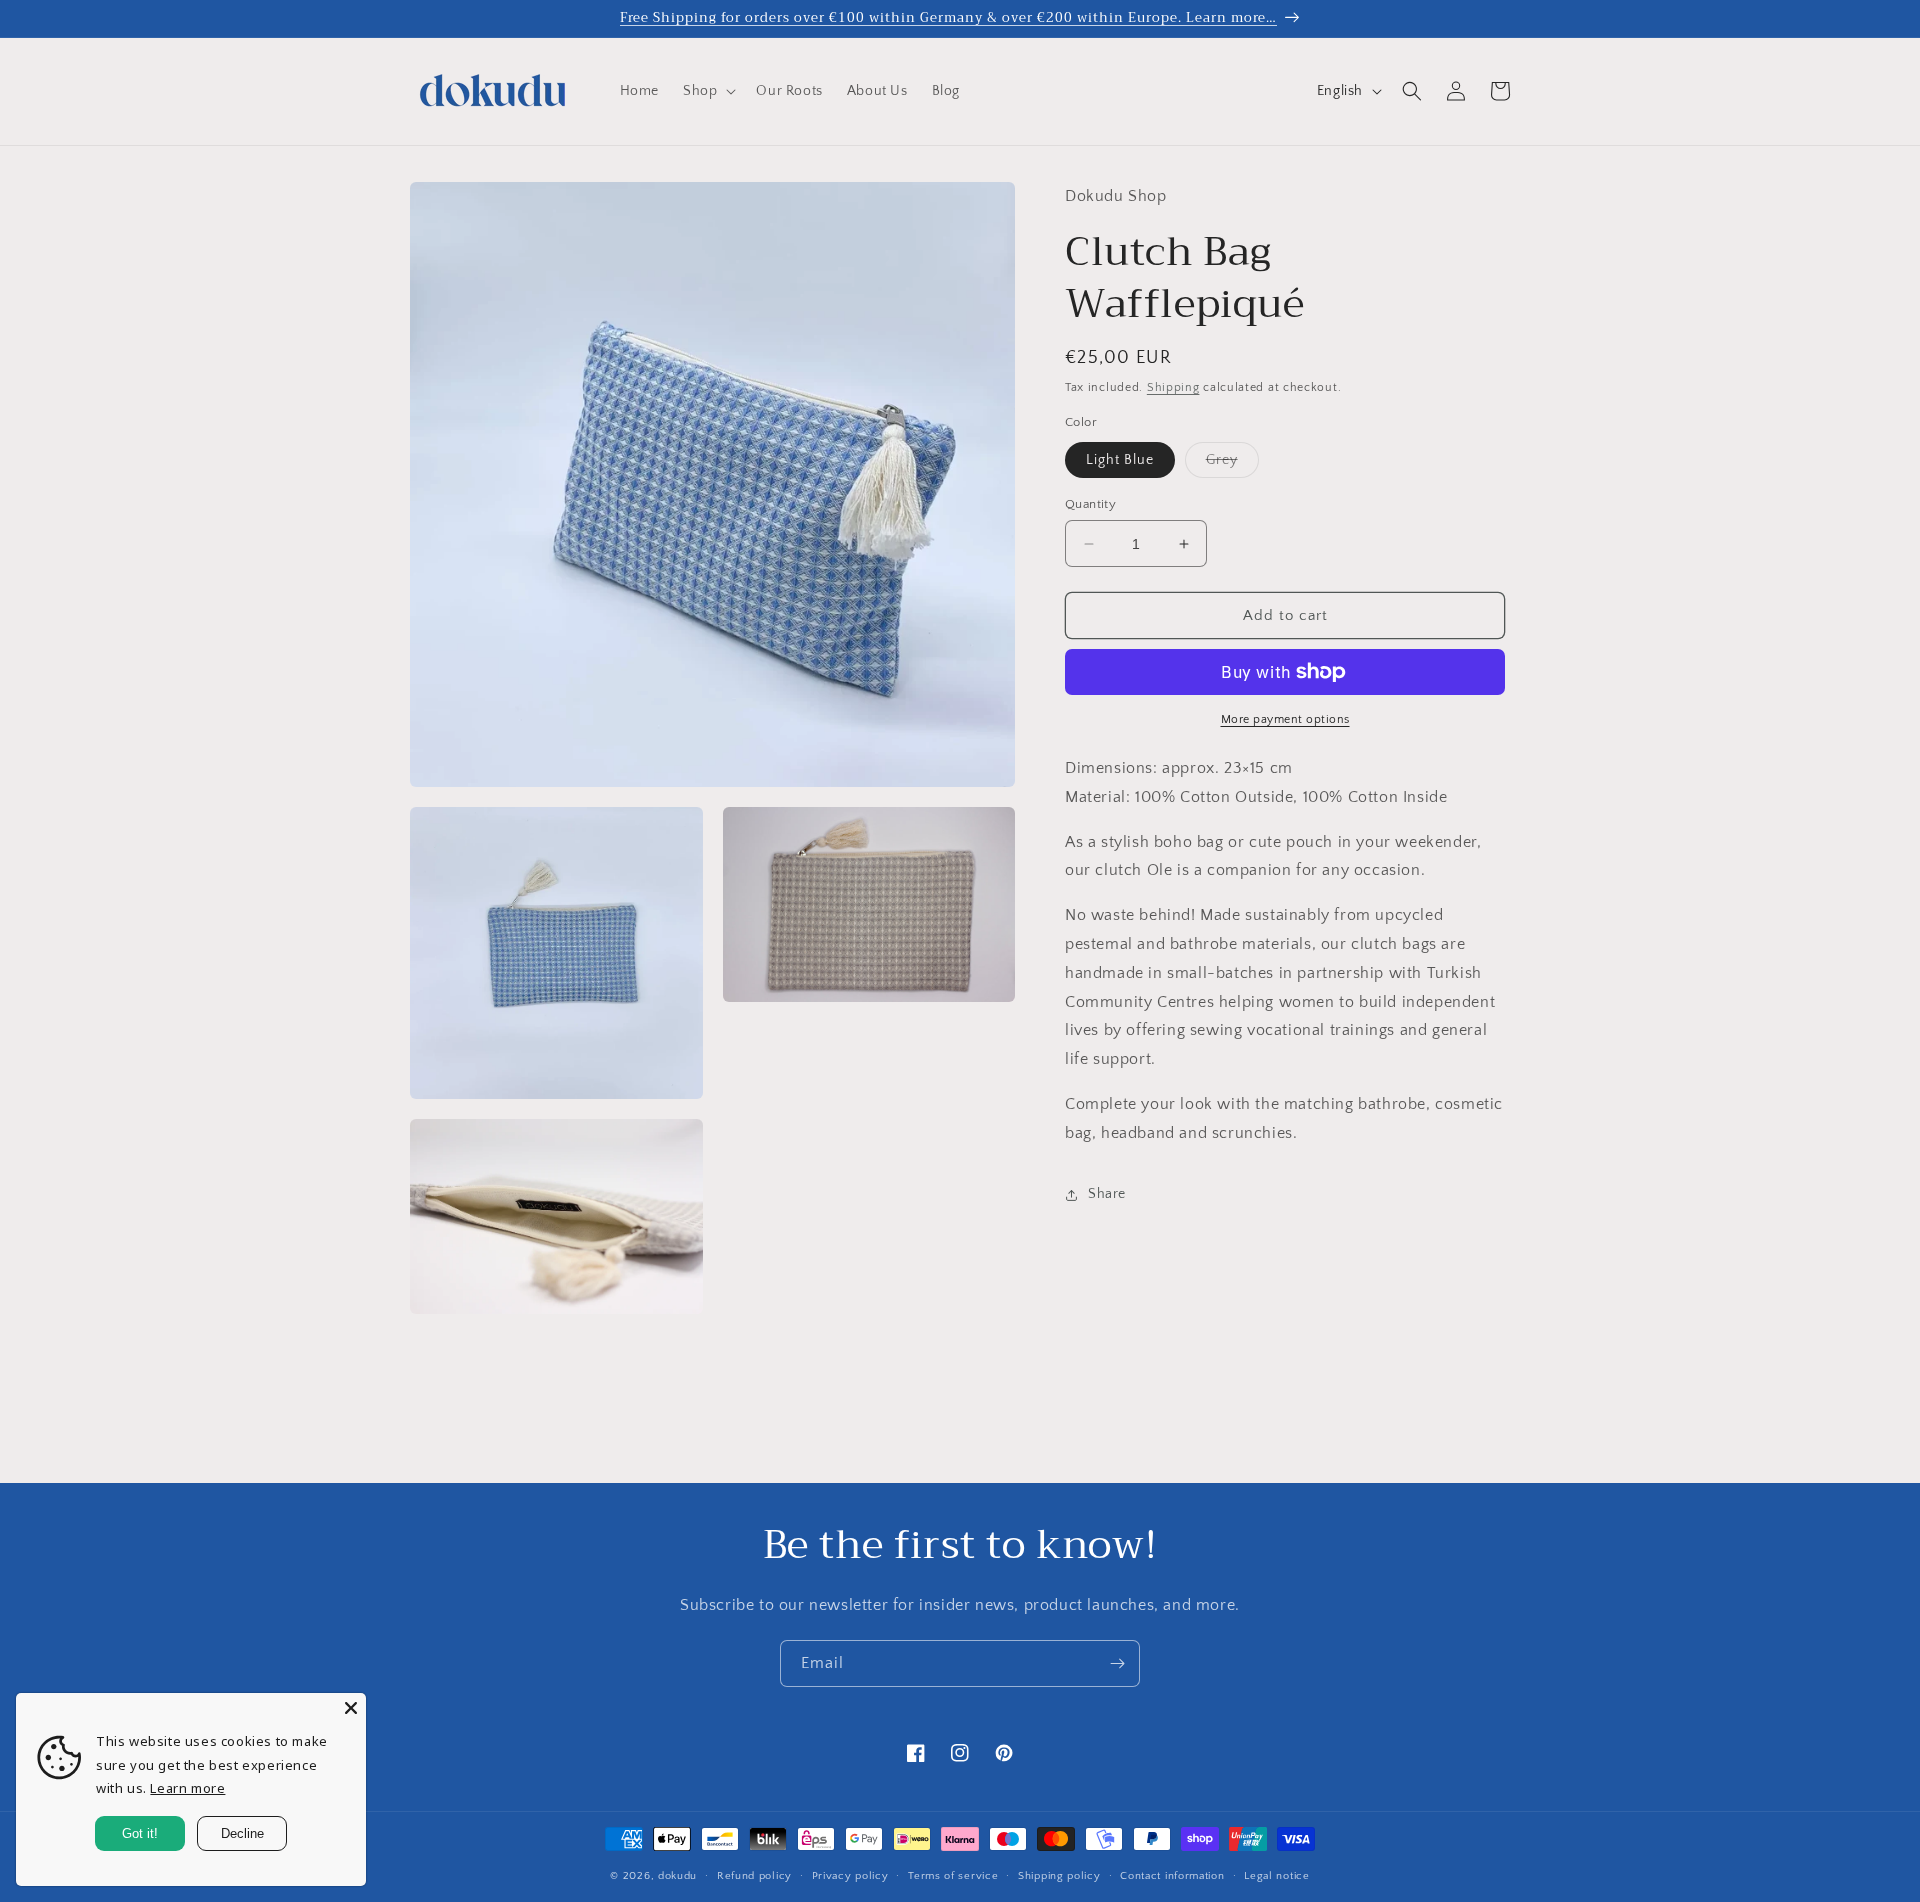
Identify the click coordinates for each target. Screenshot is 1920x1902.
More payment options (1285, 719)
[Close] (351, 1708)
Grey (1232, 464)
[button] (707, 91)
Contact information (1172, 1875)
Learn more (187, 1788)
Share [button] (1107, 1194)
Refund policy (754, 1875)
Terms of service (953, 1875)
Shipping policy (1059, 1875)
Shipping (1173, 387)
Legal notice (1276, 1875)
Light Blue (1120, 460)
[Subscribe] (1117, 1663)
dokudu (677, 1876)
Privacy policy (850, 1875)
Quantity (1090, 504)
